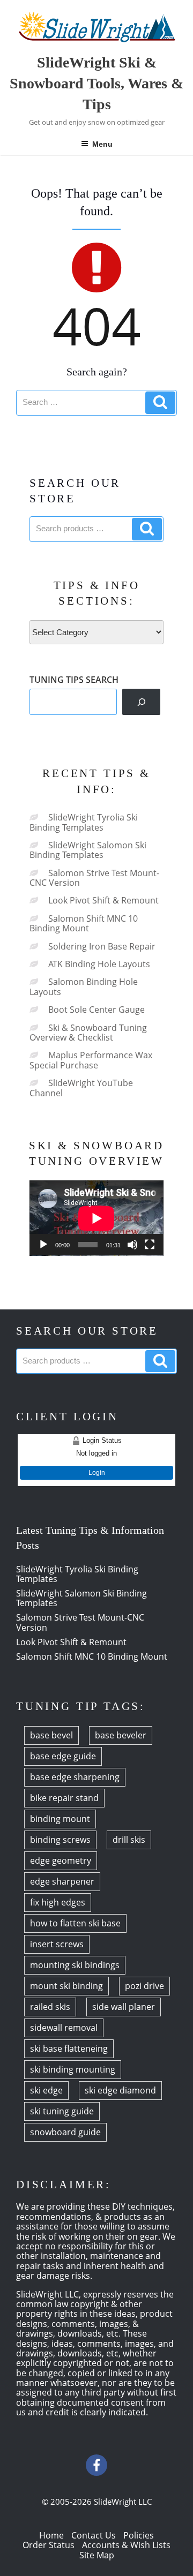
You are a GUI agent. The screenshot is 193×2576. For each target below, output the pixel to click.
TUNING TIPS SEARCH (74, 680)
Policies (139, 2535)
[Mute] (132, 1245)
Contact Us (94, 2535)
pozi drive (144, 1986)
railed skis (50, 2007)
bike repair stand (64, 1798)
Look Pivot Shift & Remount (103, 900)
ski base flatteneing (69, 2048)
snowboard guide (65, 2132)
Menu (102, 144)
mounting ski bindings (75, 1965)
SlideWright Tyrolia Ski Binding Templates (84, 822)
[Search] (141, 702)
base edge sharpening (75, 1777)
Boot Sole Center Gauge (96, 1010)
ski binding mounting (73, 2069)
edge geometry (61, 1861)
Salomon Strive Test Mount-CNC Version (94, 878)
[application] (96, 1218)
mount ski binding (66, 1986)
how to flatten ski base (75, 1923)
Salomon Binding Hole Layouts (84, 986)
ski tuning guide (62, 2111)
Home (51, 2535)
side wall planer (124, 2007)
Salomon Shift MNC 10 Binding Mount (84, 923)
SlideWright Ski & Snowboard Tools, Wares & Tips (96, 83)
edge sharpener (62, 1881)
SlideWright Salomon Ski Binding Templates (88, 850)
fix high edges (58, 1902)
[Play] (43, 1245)
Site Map (97, 2555)
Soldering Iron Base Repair (102, 946)
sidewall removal (64, 2028)
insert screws (57, 1944)
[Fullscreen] (150, 1245)
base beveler (121, 1735)
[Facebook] (96, 2465)
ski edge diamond (120, 2090)
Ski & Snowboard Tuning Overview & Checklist (88, 1033)
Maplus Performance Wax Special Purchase (91, 1060)
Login (97, 1473)
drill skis (129, 1840)
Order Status (49, 2545)
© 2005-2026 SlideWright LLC (97, 2502)
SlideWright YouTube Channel (81, 1088)
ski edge (46, 2090)
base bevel (51, 1735)
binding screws (60, 1840)
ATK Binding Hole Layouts (99, 964)
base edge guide (63, 1756)
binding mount (60, 1819)
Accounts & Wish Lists (126, 2545)
